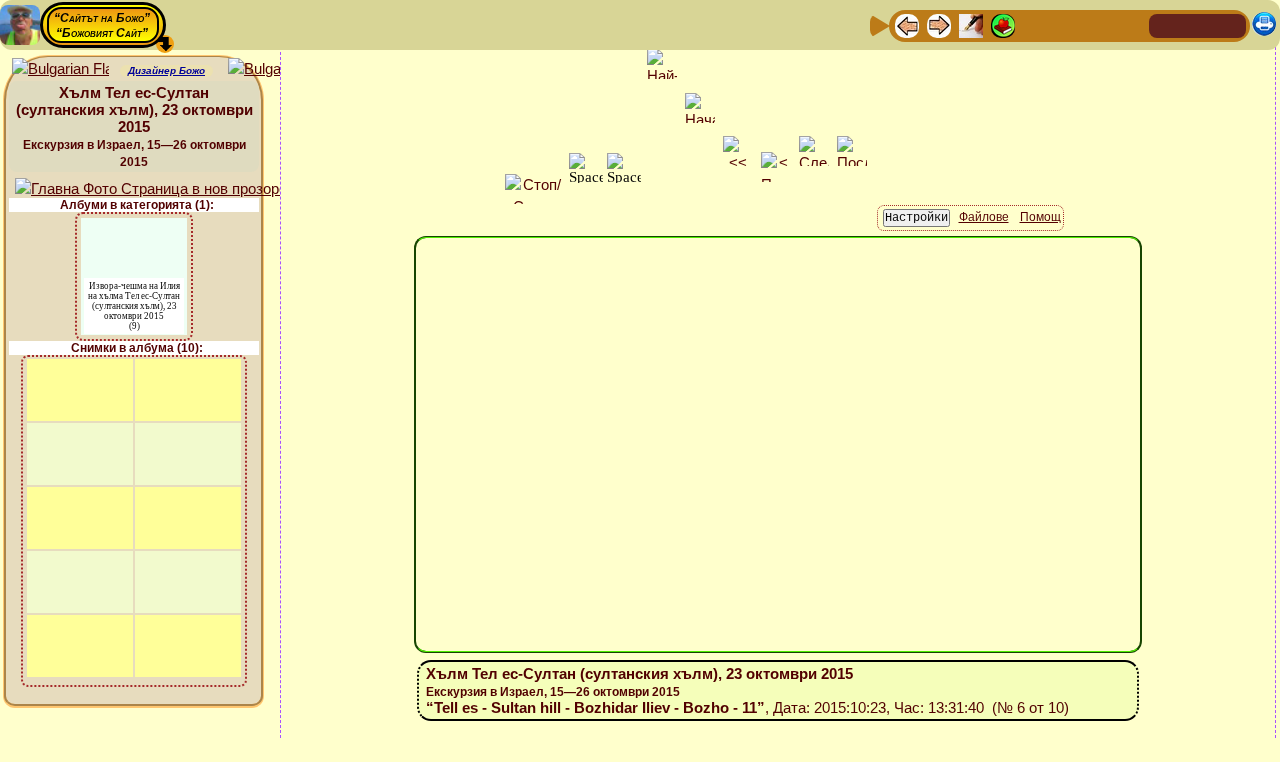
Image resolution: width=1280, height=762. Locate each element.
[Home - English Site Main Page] (1230, 24)
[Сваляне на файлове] (1099, 24)
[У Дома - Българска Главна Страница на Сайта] (1198, 24)
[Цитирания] (1003, 24)
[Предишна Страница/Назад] (907, 24)
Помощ (1040, 217)
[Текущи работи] (1035, 24)
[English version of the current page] (60, 69)
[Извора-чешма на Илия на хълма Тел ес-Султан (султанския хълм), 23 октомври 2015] (134, 230)
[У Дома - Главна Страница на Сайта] (1166, 24)
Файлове (984, 217)
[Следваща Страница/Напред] (939, 24)
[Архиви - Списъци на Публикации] (971, 24)
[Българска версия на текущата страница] (276, 69)
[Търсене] (1131, 24)
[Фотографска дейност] (1067, 24)
